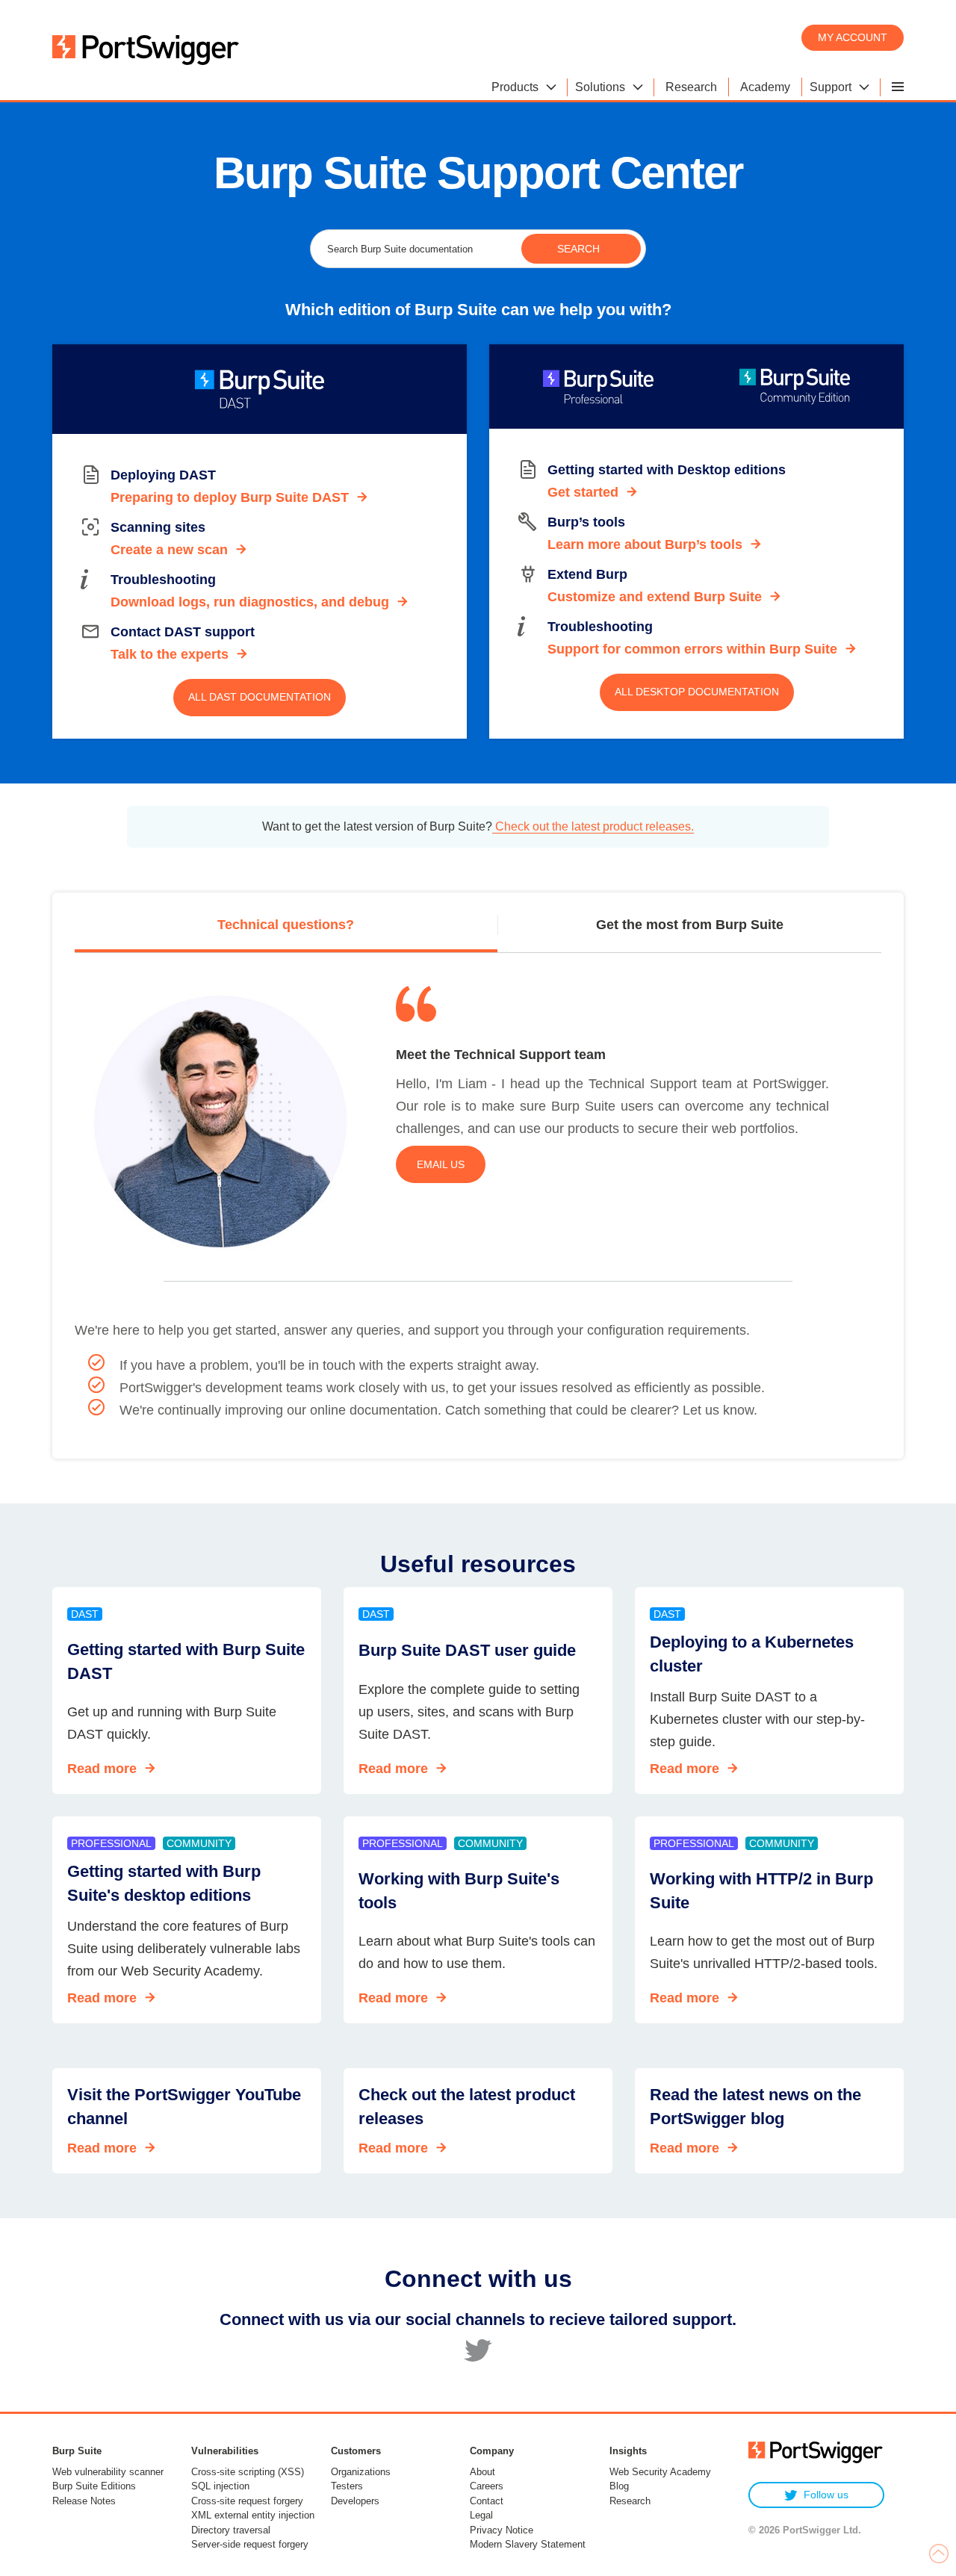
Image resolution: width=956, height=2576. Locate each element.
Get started (583, 492)
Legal (481, 2515)
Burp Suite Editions (94, 2486)
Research (630, 2501)
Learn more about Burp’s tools (645, 544)
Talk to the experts (170, 654)
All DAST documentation (260, 697)
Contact (487, 2501)
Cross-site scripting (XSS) (248, 2472)
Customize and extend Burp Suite (655, 597)
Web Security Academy (660, 2472)
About (482, 2472)
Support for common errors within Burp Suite (692, 649)
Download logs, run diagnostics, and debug (250, 602)
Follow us (826, 2495)
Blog (619, 2486)
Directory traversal (231, 2530)
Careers (487, 2486)
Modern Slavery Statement (528, 2544)
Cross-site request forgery (247, 2501)
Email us (441, 1164)
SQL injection (220, 2486)
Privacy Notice (502, 2530)
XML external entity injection (253, 2515)
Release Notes (84, 2501)
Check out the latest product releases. (593, 826)
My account (853, 37)
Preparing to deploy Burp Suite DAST (230, 497)
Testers (347, 2486)
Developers (355, 2501)
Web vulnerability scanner (108, 2472)
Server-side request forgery (250, 2544)
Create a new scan (169, 550)
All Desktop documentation (697, 692)
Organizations (361, 2472)
